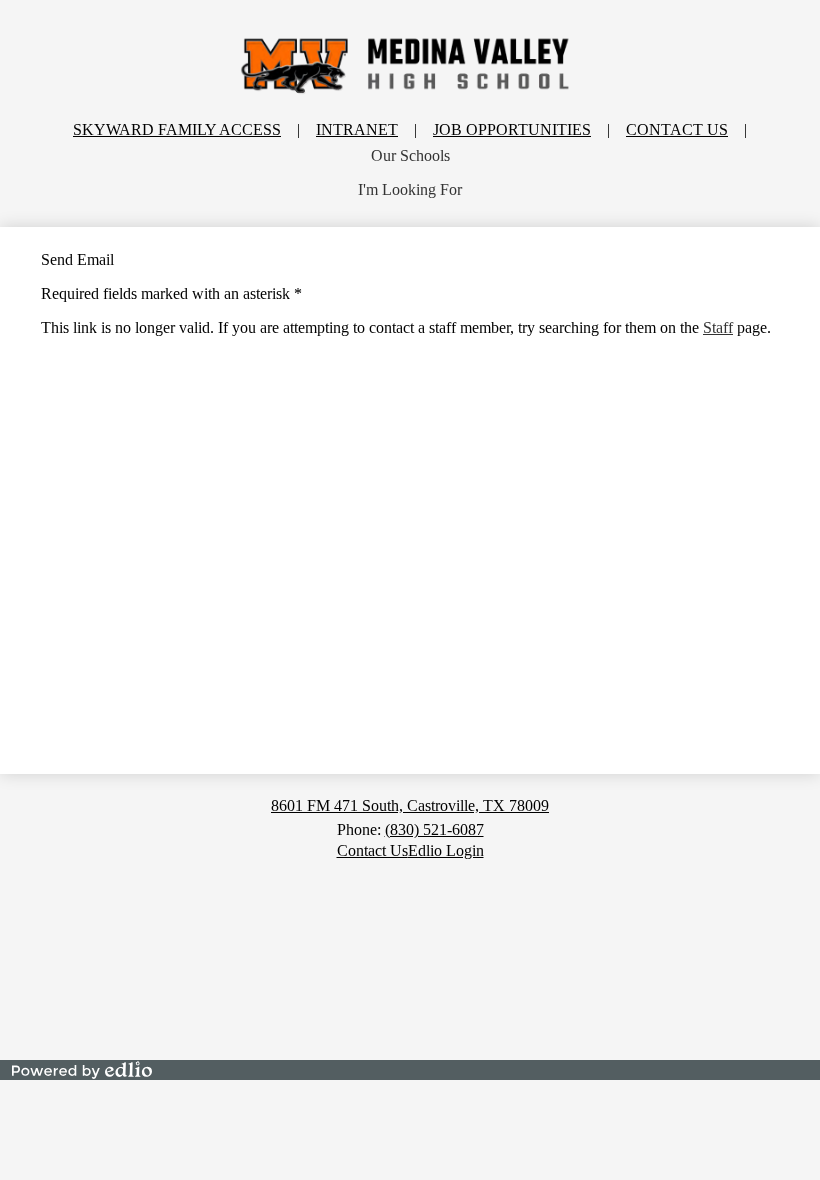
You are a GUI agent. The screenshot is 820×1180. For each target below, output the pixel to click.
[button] (410, 156)
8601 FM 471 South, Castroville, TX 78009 (410, 805)
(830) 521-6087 (434, 829)
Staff (718, 327)
